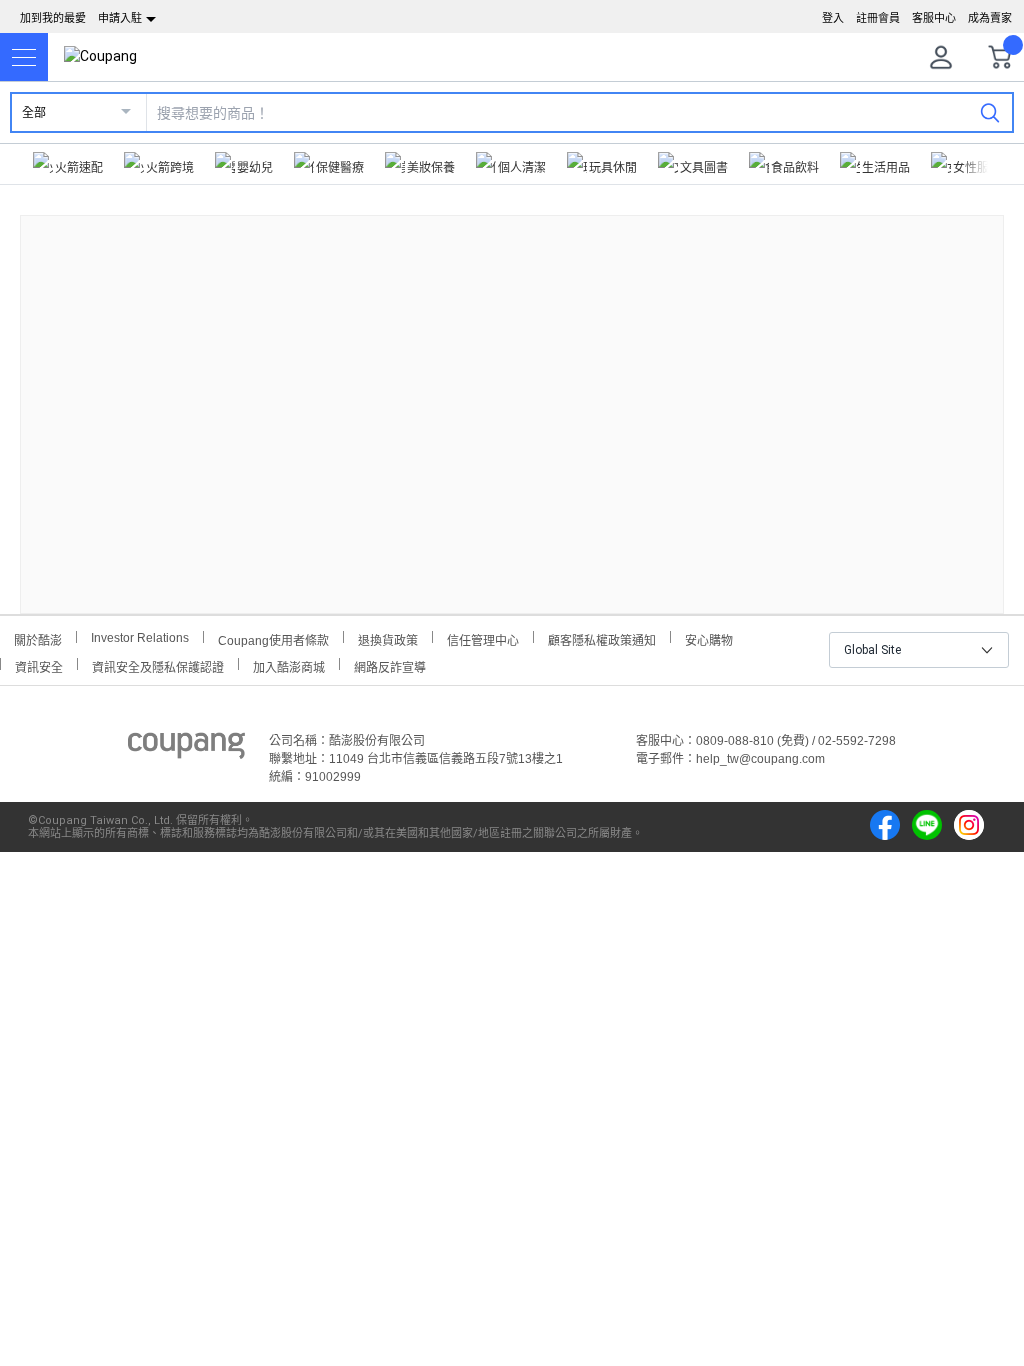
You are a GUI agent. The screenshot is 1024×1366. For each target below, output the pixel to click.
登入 (833, 18)
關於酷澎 (38, 638)
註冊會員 (878, 18)
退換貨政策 (388, 638)
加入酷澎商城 (289, 665)
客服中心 (934, 18)
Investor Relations (140, 637)
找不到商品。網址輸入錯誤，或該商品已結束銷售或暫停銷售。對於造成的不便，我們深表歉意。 (512, 398)
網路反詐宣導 (390, 665)
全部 (34, 113)
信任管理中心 (483, 638)
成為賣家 (990, 18)
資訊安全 (39, 665)
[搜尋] (990, 112)
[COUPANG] (186, 749)
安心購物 (709, 638)
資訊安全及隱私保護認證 (158, 665)
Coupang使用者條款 (273, 638)
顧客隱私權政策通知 (602, 638)
